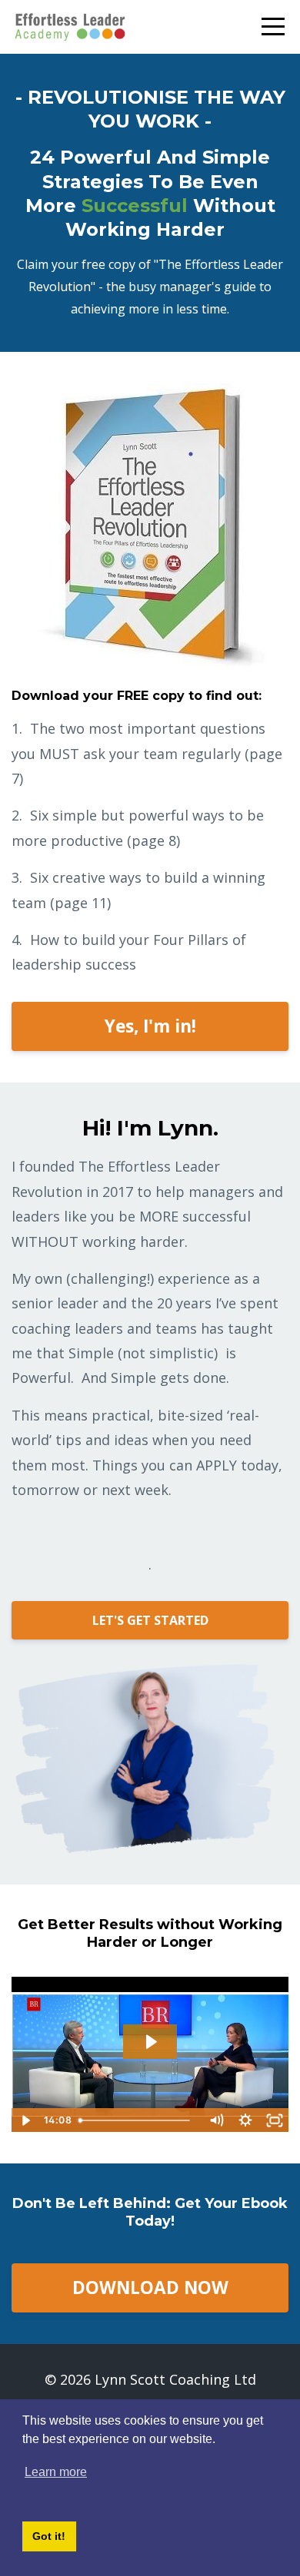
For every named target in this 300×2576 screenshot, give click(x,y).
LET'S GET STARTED (150, 1620)
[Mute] (216, 2120)
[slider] (137, 2120)
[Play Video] (25, 2120)
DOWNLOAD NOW (150, 2288)
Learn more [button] (56, 2472)
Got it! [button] (49, 2536)
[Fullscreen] (275, 2120)
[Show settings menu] (245, 2120)
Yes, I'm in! (150, 1026)
